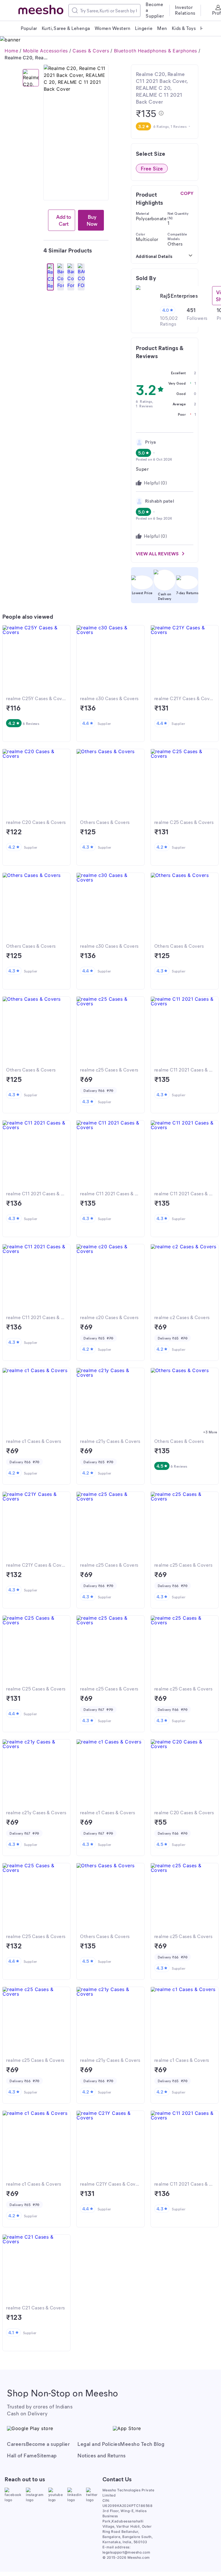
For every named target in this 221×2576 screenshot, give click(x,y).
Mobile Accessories (45, 51)
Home (11, 51)
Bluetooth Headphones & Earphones (156, 51)
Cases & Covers (91, 51)
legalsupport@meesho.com (126, 2552)
